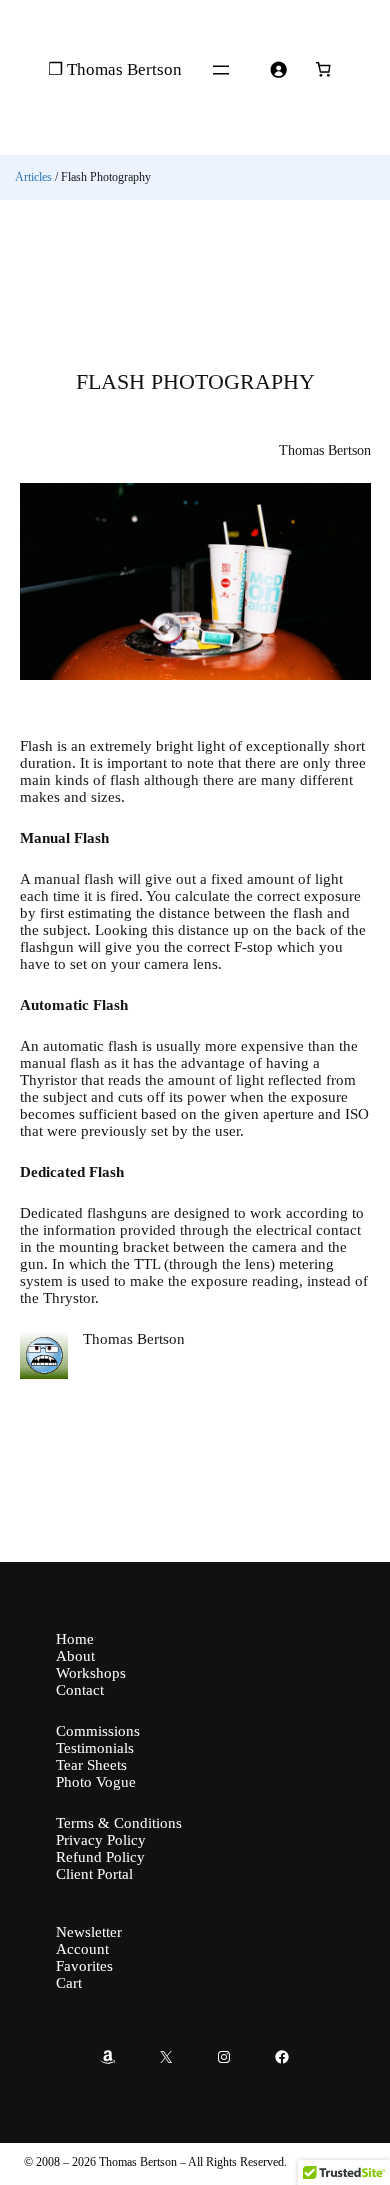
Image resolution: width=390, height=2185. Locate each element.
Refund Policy (100, 1857)
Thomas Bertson (325, 450)
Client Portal (94, 1874)
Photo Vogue (96, 1782)
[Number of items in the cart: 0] (324, 70)
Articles (33, 177)
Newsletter (89, 1932)
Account (82, 1949)
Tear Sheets (91, 1765)
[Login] (279, 70)
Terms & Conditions (119, 1823)
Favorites (84, 1966)
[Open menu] (221, 70)
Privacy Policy (101, 1840)
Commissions (98, 1731)
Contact (80, 1690)
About (75, 1656)
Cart (69, 1983)
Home (75, 1639)
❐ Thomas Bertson (115, 69)
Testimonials (95, 1748)
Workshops (91, 1673)
